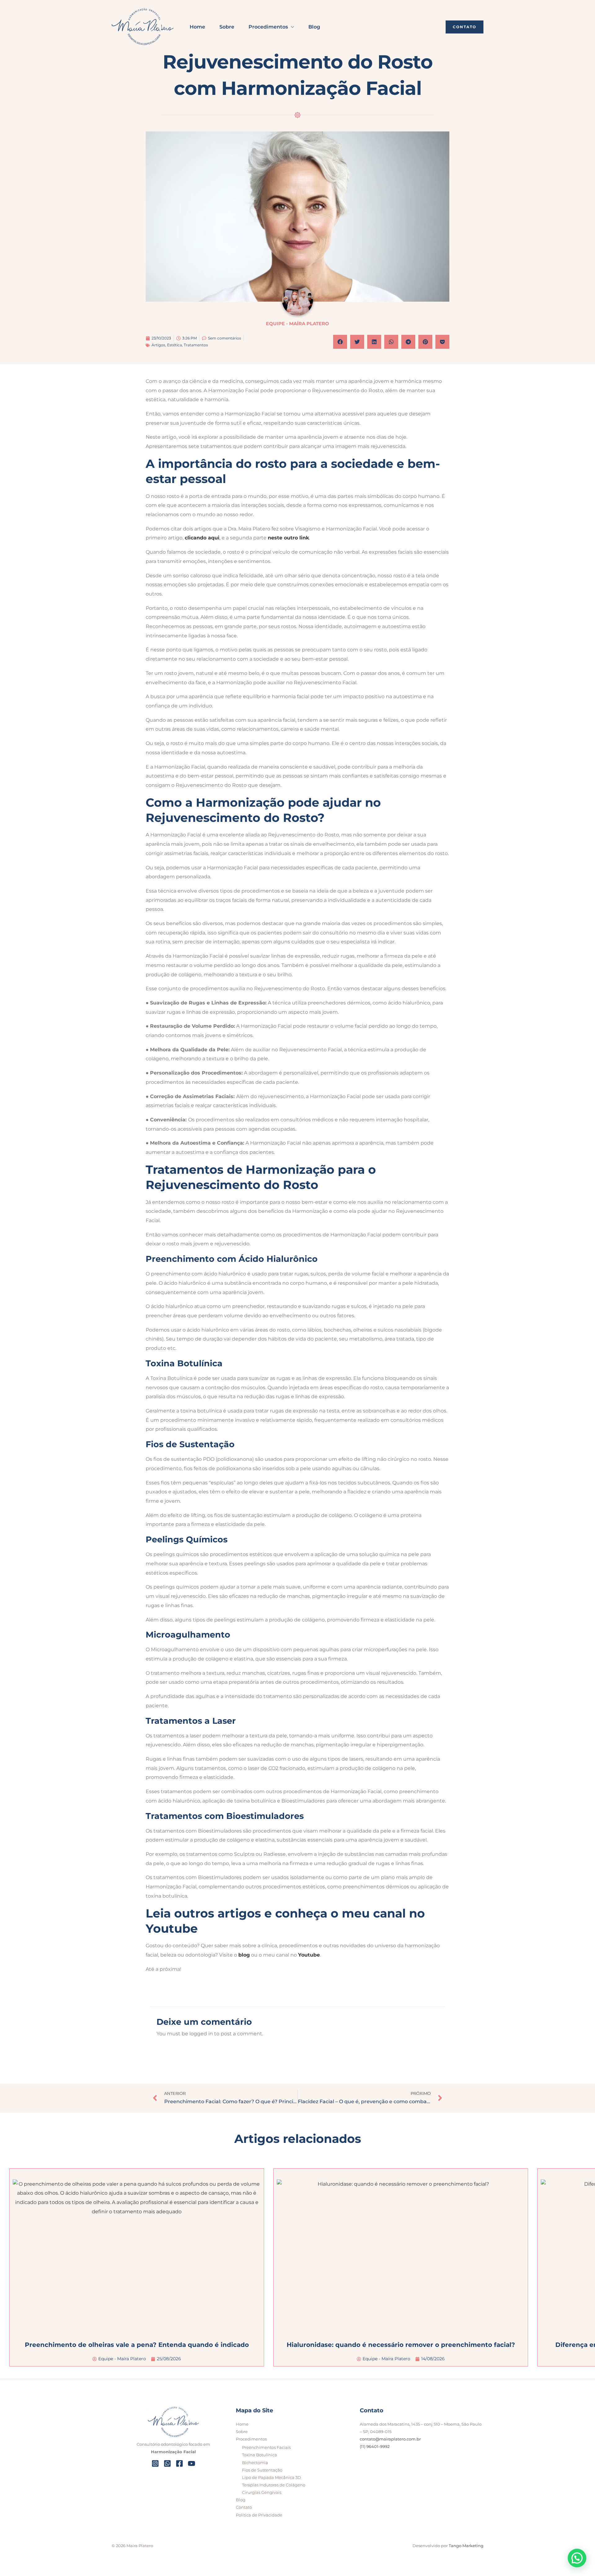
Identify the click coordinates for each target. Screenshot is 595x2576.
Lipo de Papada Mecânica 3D (271, 2477)
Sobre (227, 27)
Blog (314, 27)
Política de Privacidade (259, 2515)
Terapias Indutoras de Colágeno (274, 2485)
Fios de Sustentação (262, 2470)
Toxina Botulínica (260, 2455)
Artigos (158, 345)
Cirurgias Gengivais (262, 2492)
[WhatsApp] (167, 2463)
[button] (465, 27)
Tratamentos (196, 345)
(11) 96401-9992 (375, 2446)
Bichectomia (255, 2463)
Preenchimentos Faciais (266, 2447)
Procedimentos (268, 27)
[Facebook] (179, 2463)
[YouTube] (192, 2463)
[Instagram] (155, 2463)
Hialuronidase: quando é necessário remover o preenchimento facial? (401, 2345)
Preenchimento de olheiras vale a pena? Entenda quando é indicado (137, 2345)
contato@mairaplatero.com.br (390, 2439)
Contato (244, 2507)
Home (197, 27)
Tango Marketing (466, 2546)
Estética (174, 345)
